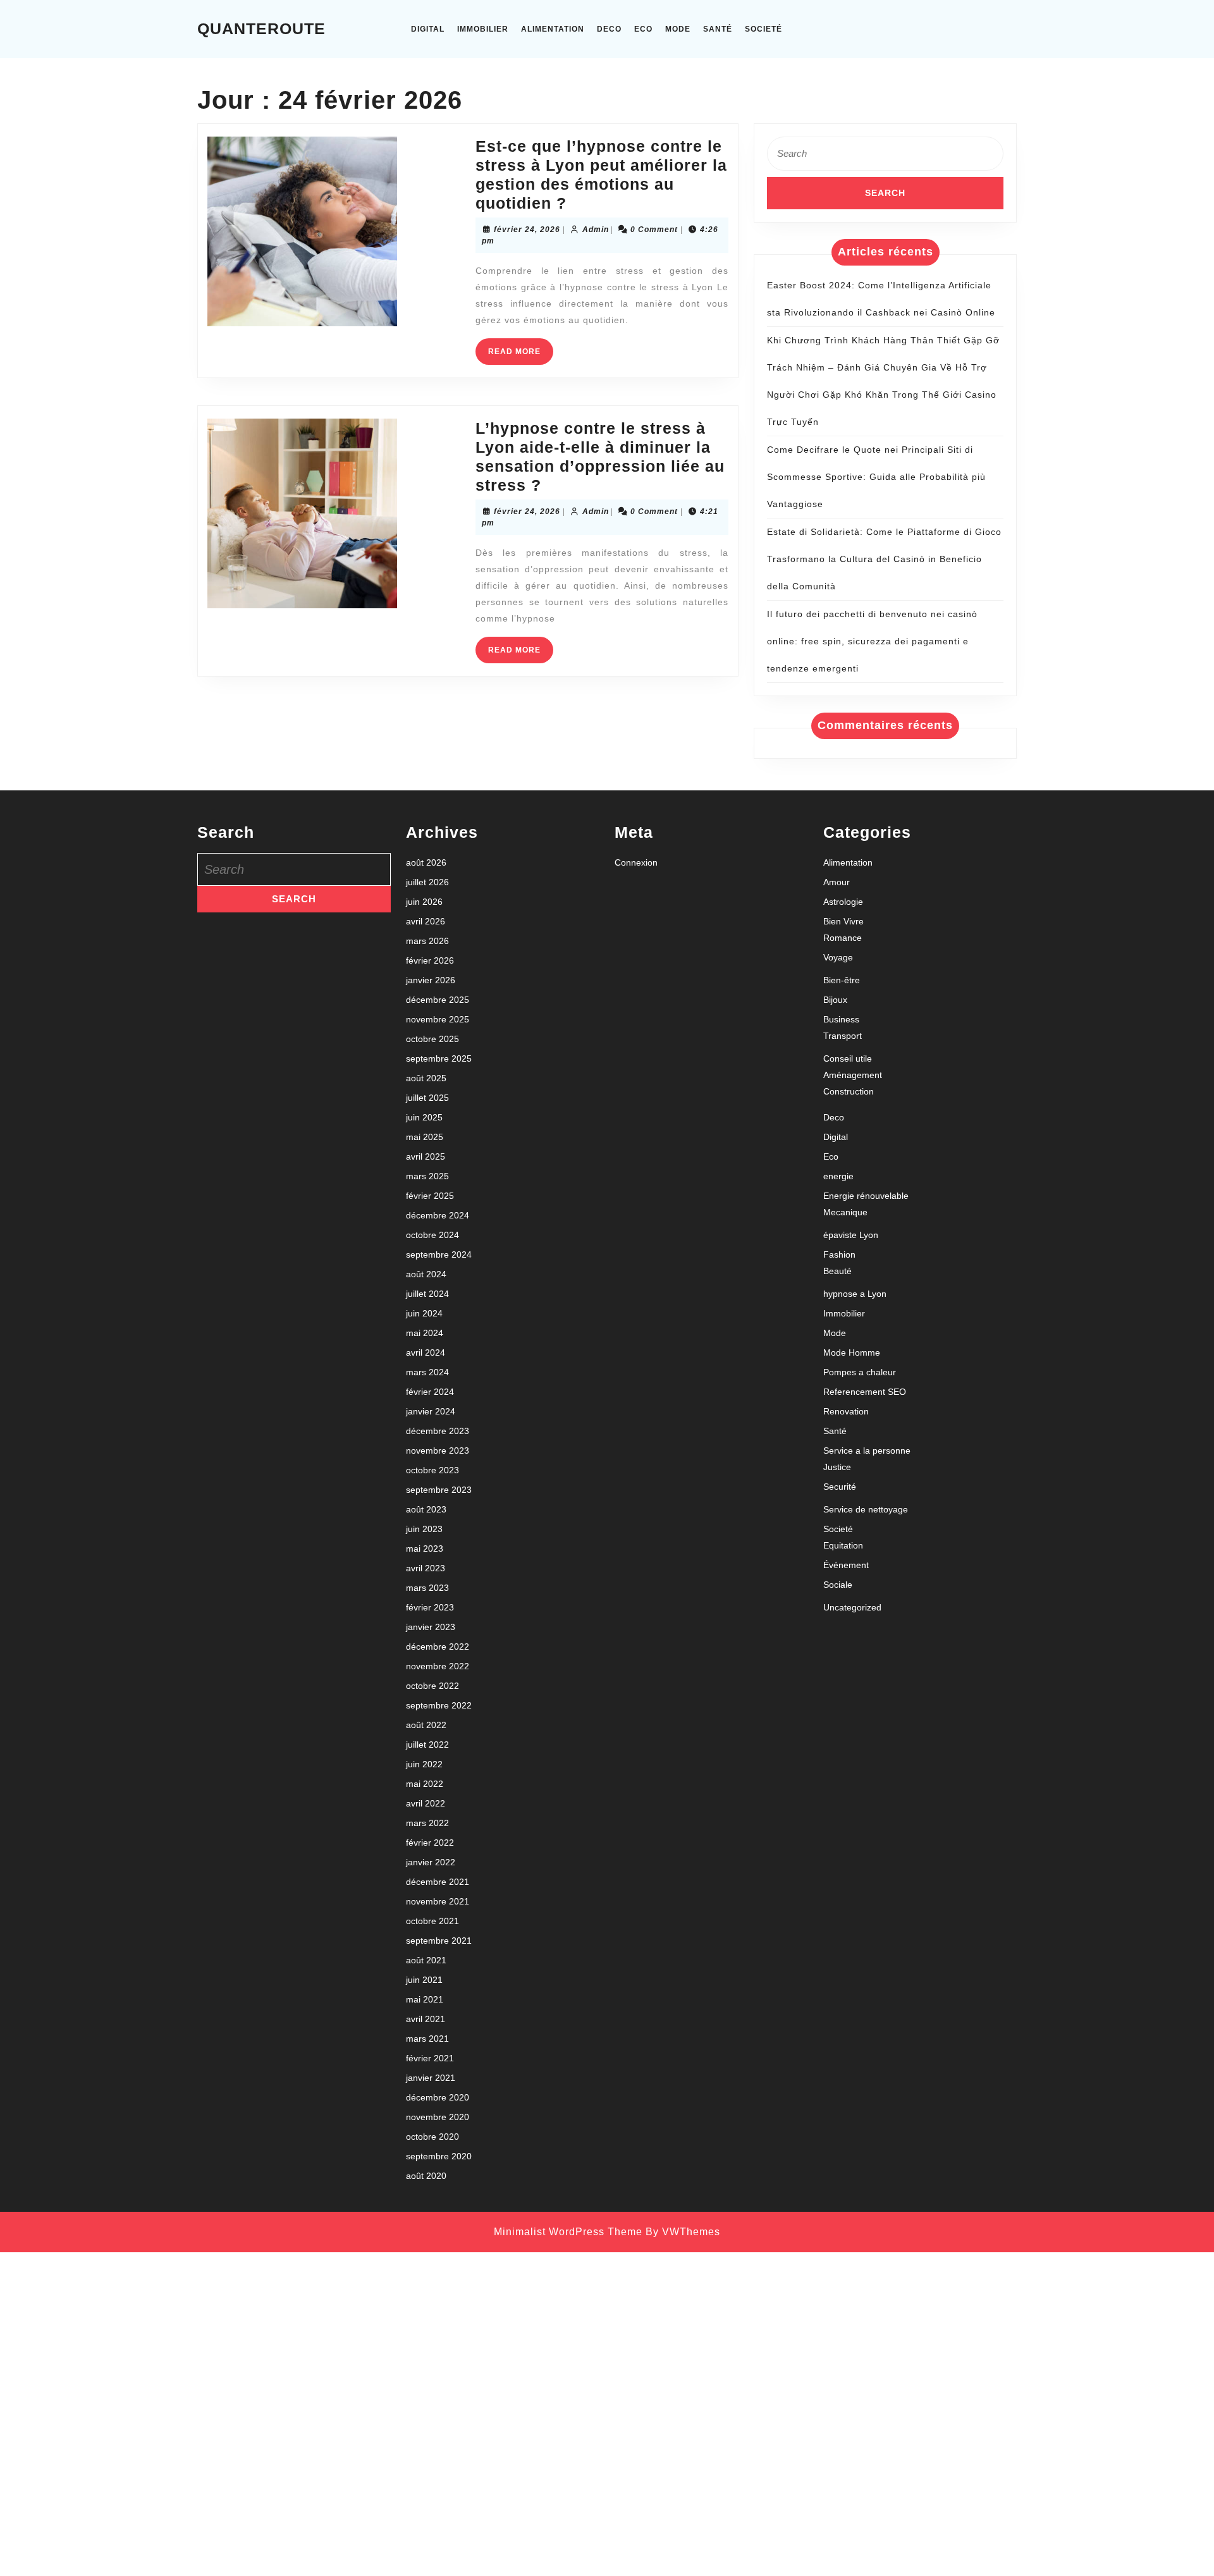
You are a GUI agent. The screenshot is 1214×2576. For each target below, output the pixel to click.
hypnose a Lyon (855, 1294)
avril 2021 (426, 2019)
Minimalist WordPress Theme (568, 2232)
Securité (840, 1487)
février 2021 (430, 2058)
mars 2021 (427, 2039)
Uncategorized (852, 1607)
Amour (837, 882)
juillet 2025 (427, 1098)
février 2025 (430, 1196)
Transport (843, 1036)
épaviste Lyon (851, 1235)
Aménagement (853, 1075)
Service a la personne (867, 1451)
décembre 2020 (438, 2097)
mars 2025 (427, 1176)
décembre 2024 (438, 1215)
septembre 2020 (439, 2156)
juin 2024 (424, 1313)
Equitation (843, 1545)
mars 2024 (427, 1372)
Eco (643, 29)
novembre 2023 (438, 1451)
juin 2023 (424, 1529)
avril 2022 (426, 1803)
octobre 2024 (432, 1235)
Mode (678, 29)
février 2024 (430, 1392)
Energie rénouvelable (866, 1196)
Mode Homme (852, 1352)
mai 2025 (425, 1137)
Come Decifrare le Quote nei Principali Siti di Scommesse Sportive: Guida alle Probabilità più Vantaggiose (876, 477)
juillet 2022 (427, 1745)
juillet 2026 (427, 882)
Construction (849, 1091)
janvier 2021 (431, 2078)
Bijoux (835, 1000)
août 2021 (426, 1960)
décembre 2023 (438, 1431)
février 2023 (430, 1607)
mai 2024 (425, 1333)
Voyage (838, 957)
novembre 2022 (438, 1666)
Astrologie (843, 902)
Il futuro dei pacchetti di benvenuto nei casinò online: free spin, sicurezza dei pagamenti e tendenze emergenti (872, 641)
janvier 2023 (431, 1627)
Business (841, 1019)
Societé (763, 29)
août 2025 (426, 1078)
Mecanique (845, 1212)
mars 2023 (427, 1588)
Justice (837, 1467)
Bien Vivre (843, 921)
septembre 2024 (439, 1254)
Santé (718, 29)
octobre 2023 (432, 1470)
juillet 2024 (427, 1294)
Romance (843, 938)
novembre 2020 (438, 2117)
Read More (521, 356)
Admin (596, 230)
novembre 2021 (438, 1901)
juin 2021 (424, 1980)
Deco (609, 29)
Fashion (839, 1254)
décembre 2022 (438, 1647)
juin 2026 (424, 902)
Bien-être (842, 980)
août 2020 (426, 2176)
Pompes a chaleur (860, 1372)
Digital (428, 29)
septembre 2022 (439, 1705)
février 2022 (430, 1843)
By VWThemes (683, 2232)
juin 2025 (424, 1117)
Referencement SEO (865, 1392)
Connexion (636, 862)
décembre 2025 (438, 1000)
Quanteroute (261, 28)
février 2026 (430, 960)
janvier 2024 (431, 1411)
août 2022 (426, 1725)
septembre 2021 (439, 1941)
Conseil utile (848, 1058)
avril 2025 (426, 1156)
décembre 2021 (438, 1882)
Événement (846, 1565)
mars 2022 (427, 1823)
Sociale (838, 1585)
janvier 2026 (431, 980)
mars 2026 (427, 941)
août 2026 (426, 862)
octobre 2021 (432, 1921)
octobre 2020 (432, 2137)
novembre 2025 (438, 1019)
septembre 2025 (439, 1058)
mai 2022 (425, 1784)
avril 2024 (426, 1352)
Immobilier (483, 29)
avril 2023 (426, 1568)
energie (838, 1176)
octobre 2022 (432, 1686)
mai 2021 (425, 1999)
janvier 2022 (431, 1862)
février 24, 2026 (527, 230)
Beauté (837, 1271)
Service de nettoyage (866, 1509)
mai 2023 (425, 1549)
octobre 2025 (432, 1039)
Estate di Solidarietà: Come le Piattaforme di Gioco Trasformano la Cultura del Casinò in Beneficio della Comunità (884, 559)
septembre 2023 (439, 1490)
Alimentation (553, 29)
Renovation (846, 1411)
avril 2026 (426, 921)
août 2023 (426, 1509)
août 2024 (426, 1274)
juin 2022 (424, 1764)
